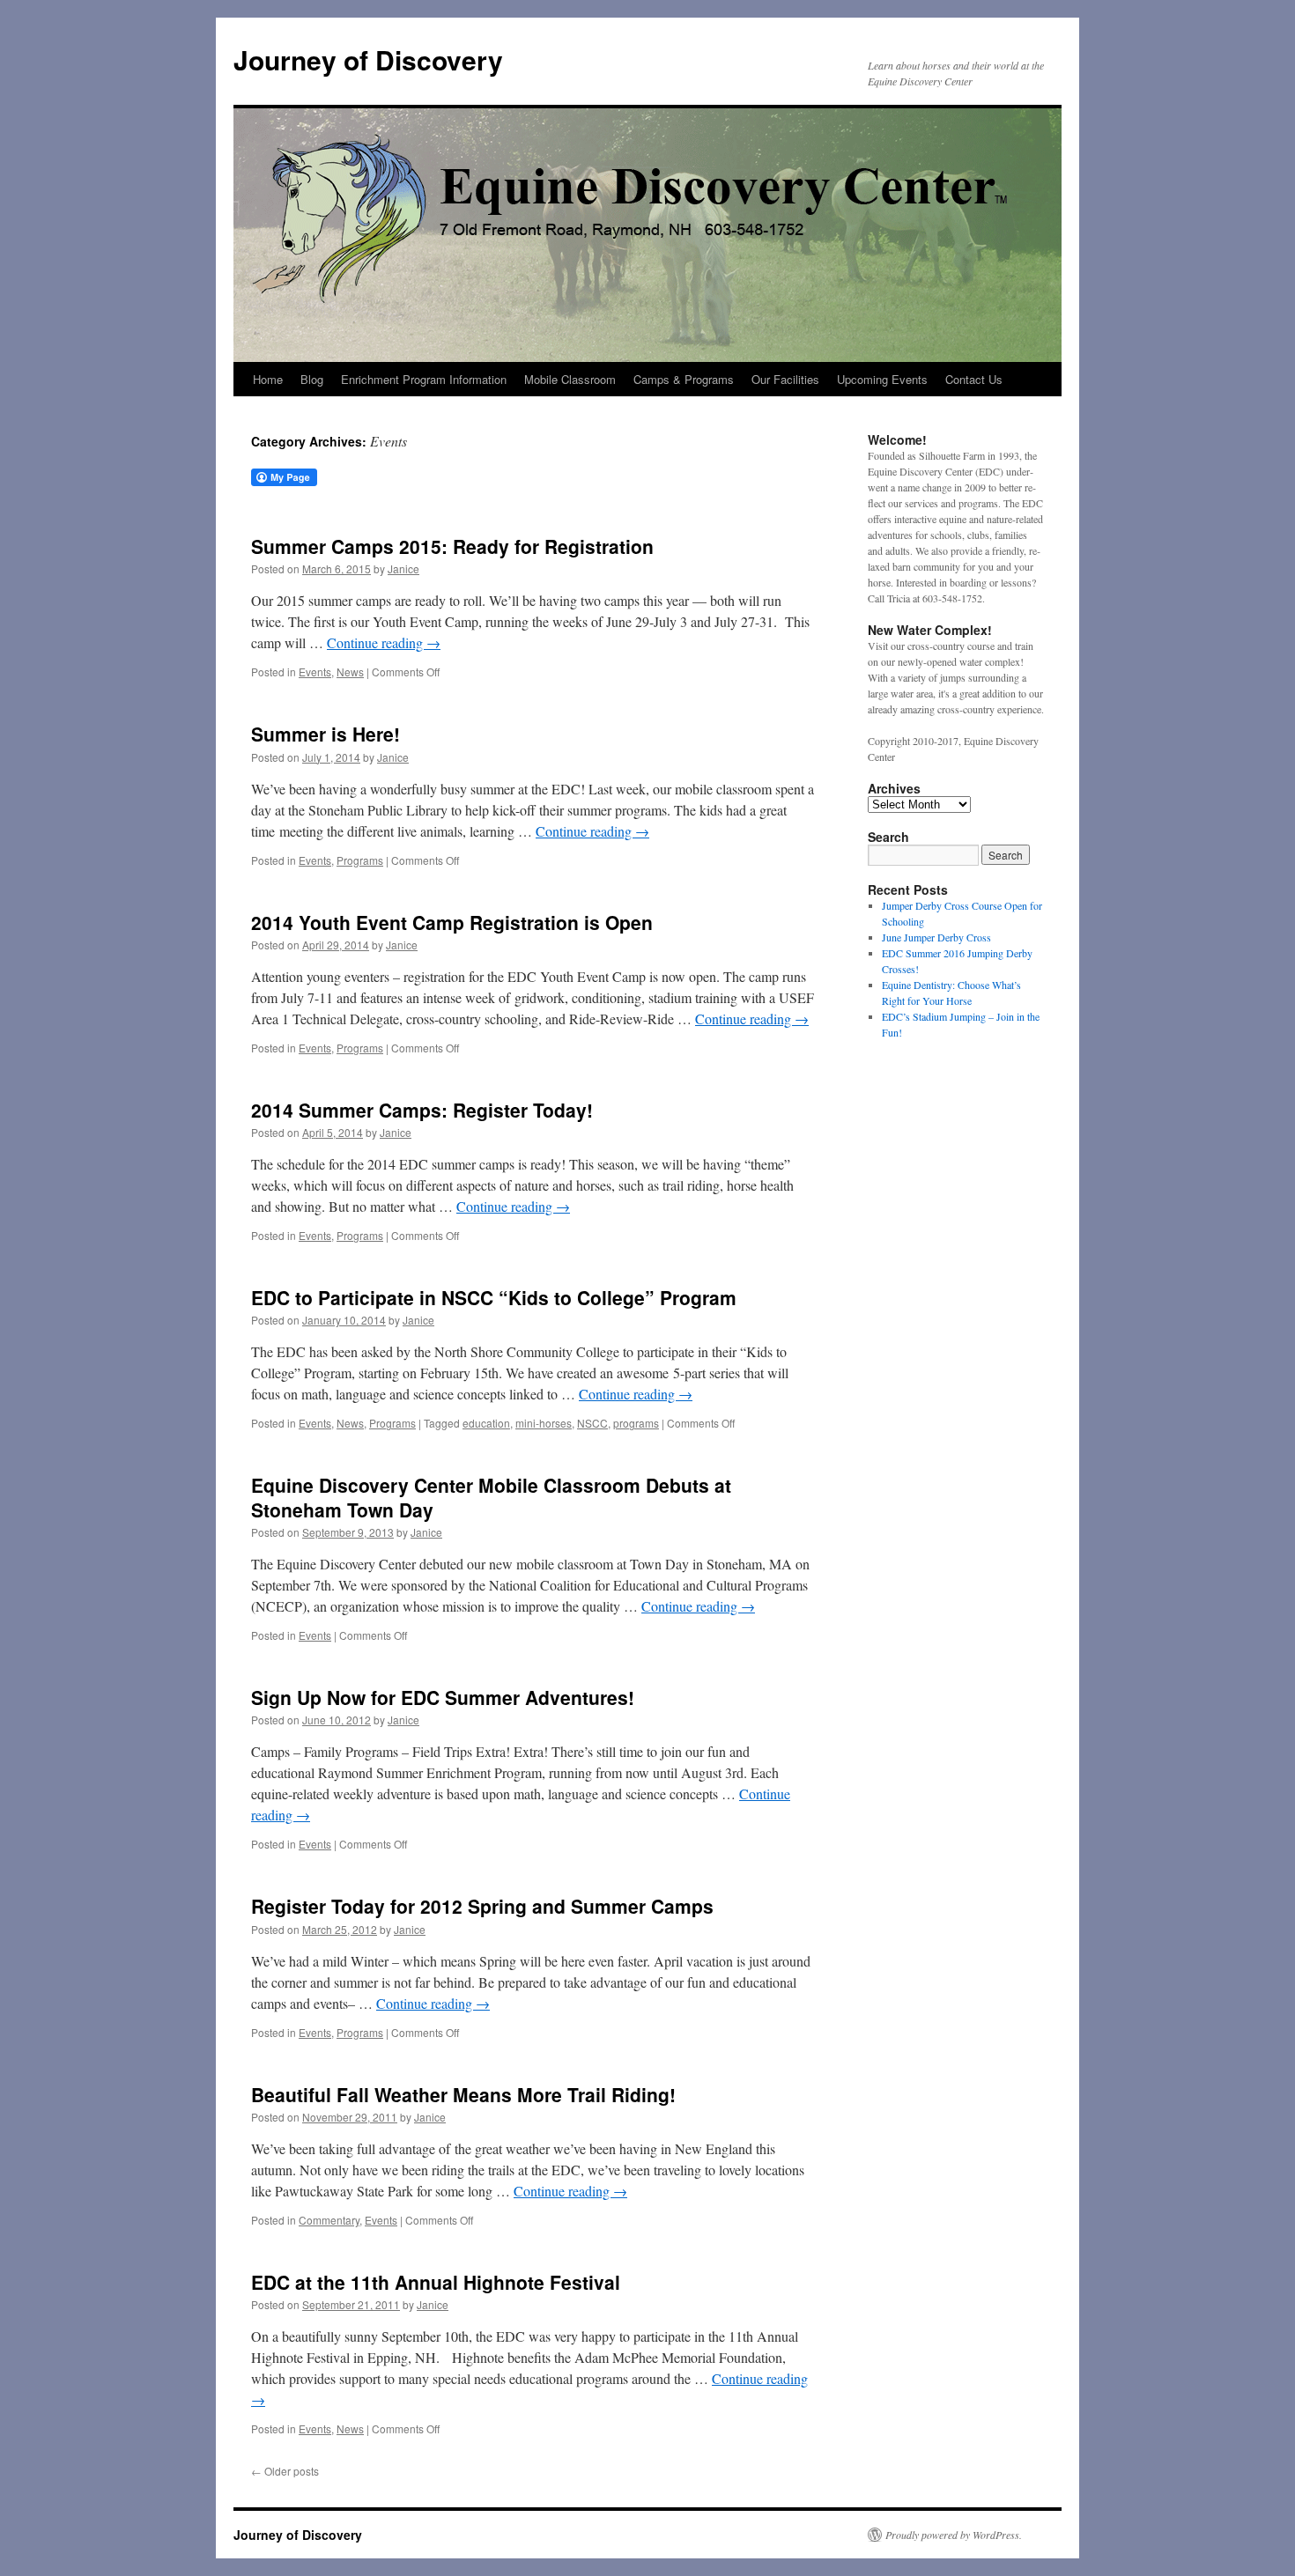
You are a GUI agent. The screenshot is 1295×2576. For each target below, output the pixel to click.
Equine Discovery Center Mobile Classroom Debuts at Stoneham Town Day (491, 1497)
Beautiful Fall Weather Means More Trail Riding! (463, 2094)
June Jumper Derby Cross (936, 937)
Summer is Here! (326, 734)
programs (636, 1423)
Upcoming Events (882, 379)
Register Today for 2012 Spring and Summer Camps (482, 1906)
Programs (360, 860)
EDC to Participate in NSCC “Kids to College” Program (494, 1297)
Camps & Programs (684, 379)
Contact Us (974, 379)
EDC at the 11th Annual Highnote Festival (436, 2282)
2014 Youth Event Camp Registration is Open (452, 922)
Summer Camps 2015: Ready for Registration (452, 546)
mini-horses (544, 1423)
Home (268, 379)
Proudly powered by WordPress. (954, 2535)
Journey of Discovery (368, 59)
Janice (403, 568)
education (486, 1423)
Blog (312, 379)
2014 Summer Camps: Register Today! (422, 1110)
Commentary (329, 2220)
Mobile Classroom (570, 379)
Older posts (285, 2471)
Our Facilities (785, 379)
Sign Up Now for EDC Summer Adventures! (443, 1697)
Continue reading (384, 642)
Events (315, 672)
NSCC (592, 1423)
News (350, 672)
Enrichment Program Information (424, 379)
